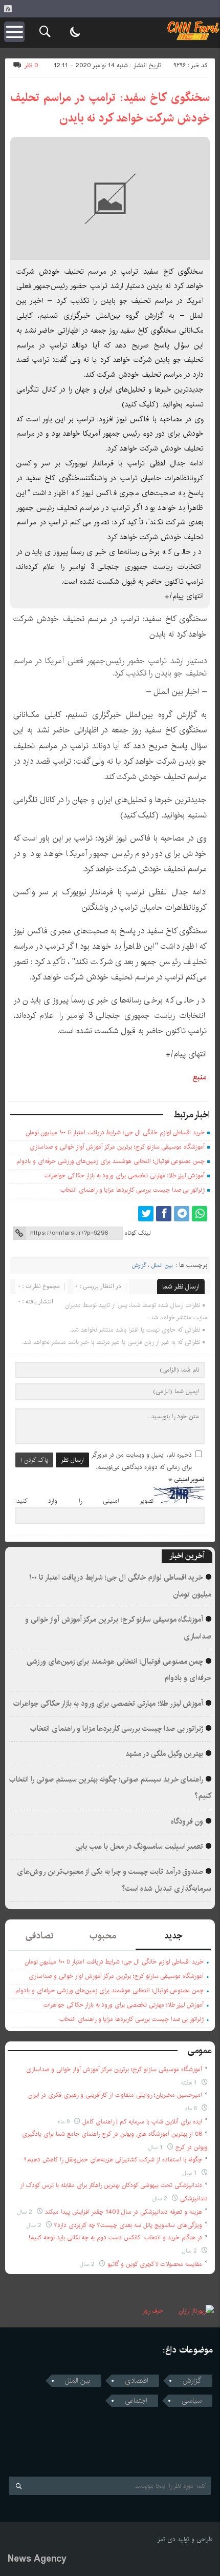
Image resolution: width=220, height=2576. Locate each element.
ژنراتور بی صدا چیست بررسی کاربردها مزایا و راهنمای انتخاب (133, 1190)
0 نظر (31, 65)
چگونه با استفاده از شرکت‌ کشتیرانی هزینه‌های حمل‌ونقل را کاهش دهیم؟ (113, 2160)
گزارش (139, 1265)
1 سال (157, 2147)
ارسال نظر (72, 1460)
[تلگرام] (182, 1214)
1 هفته (190, 2083)
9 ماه (65, 2122)
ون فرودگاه (187, 1822)
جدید (173, 1936)
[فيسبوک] (164, 1214)
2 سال (161, 2199)
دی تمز (167, 2539)
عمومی (200, 2051)
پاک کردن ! (34, 1460)
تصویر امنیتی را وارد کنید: (84, 1501)
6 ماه (192, 2108)
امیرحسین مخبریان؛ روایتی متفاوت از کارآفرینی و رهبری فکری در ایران (115, 2095)
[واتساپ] (200, 1214)
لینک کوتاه (138, 1233)
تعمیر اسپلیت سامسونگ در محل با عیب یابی (139, 1847)
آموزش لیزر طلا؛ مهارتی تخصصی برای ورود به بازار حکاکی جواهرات (125, 1175)
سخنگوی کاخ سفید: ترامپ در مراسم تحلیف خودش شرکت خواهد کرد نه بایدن (110, 108)
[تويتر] (146, 1214)
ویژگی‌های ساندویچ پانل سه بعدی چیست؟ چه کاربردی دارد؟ (128, 2225)
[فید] (8, 9)
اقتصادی (137, 2381)
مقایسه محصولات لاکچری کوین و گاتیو (155, 2264)
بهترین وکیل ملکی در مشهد (164, 1754)
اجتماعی (136, 2401)
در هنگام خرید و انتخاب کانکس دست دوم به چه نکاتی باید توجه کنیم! (115, 2237)
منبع (200, 1077)
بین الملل (162, 1265)
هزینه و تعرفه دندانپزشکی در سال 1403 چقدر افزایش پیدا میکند (124, 2212)
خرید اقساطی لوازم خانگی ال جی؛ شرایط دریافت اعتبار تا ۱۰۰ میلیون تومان (115, 1132)
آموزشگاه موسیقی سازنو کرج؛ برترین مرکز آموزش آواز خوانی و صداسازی (117, 1147)
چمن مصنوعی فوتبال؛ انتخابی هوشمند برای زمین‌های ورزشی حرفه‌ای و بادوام (111, 1161)
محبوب (103, 1936)
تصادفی (40, 1936)
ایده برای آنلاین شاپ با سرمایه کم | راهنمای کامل (142, 2122)
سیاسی (192, 2401)
